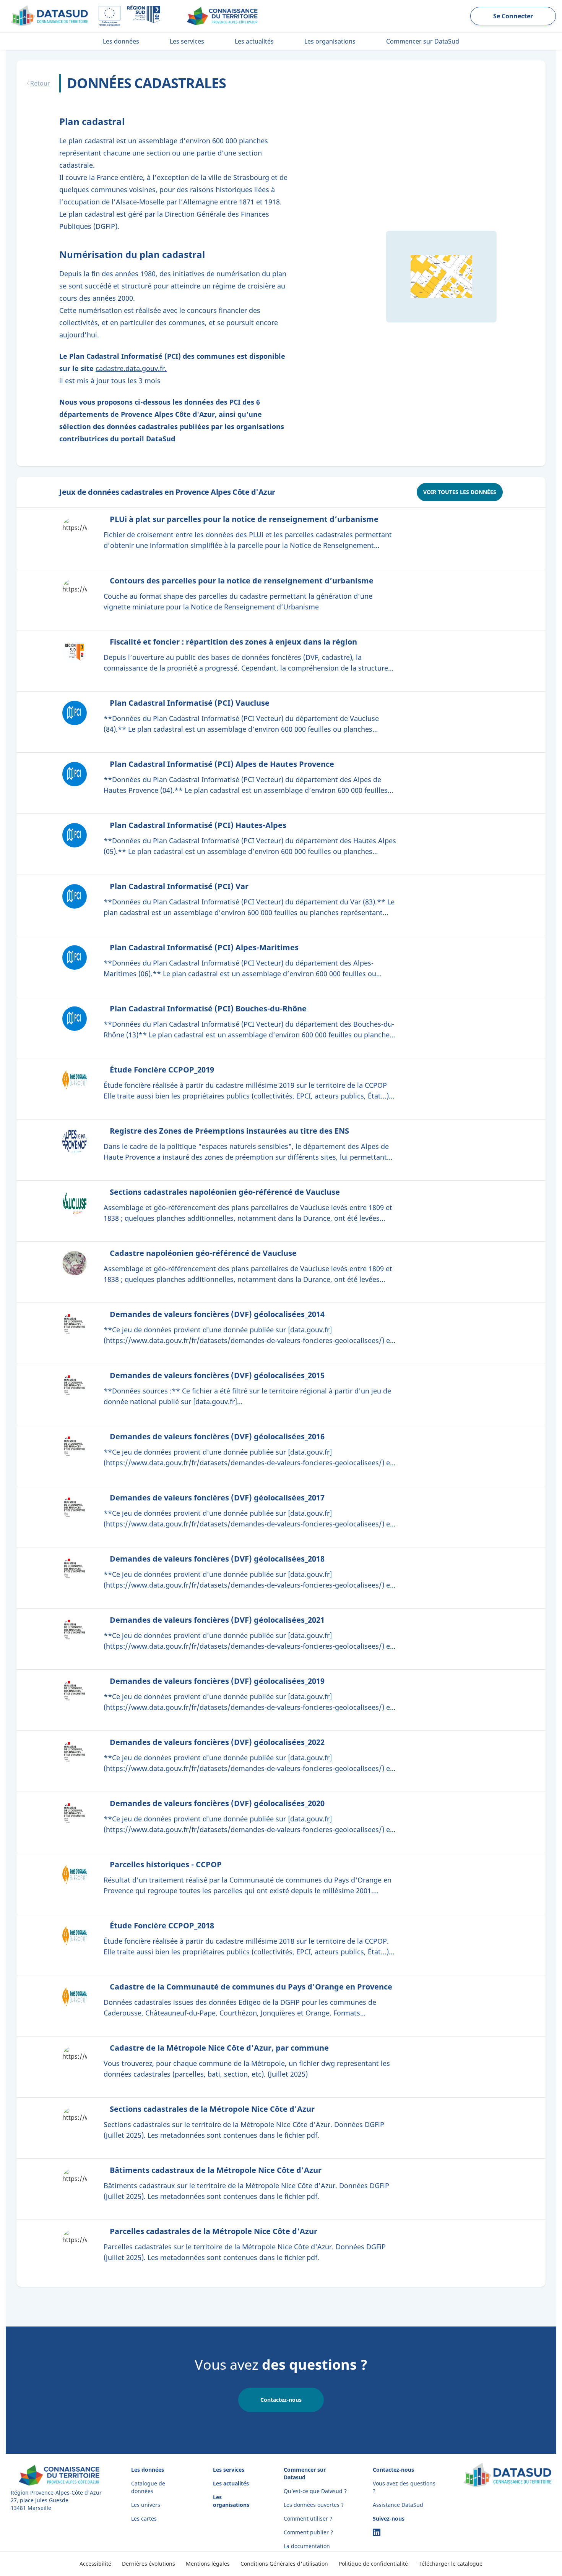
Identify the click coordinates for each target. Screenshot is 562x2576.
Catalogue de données (148, 2487)
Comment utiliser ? (308, 2518)
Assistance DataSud (398, 2505)
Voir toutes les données (460, 492)
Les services (229, 2470)
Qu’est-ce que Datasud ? (315, 2491)
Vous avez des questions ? (404, 2487)
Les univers (146, 2505)
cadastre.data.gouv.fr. (131, 368)
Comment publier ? (308, 2532)
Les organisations (231, 2501)
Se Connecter (513, 16)
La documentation (307, 2546)
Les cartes (144, 2518)
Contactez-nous (281, 2400)
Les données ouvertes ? (314, 2505)
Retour (40, 83)
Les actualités (231, 2483)
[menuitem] (121, 41)
